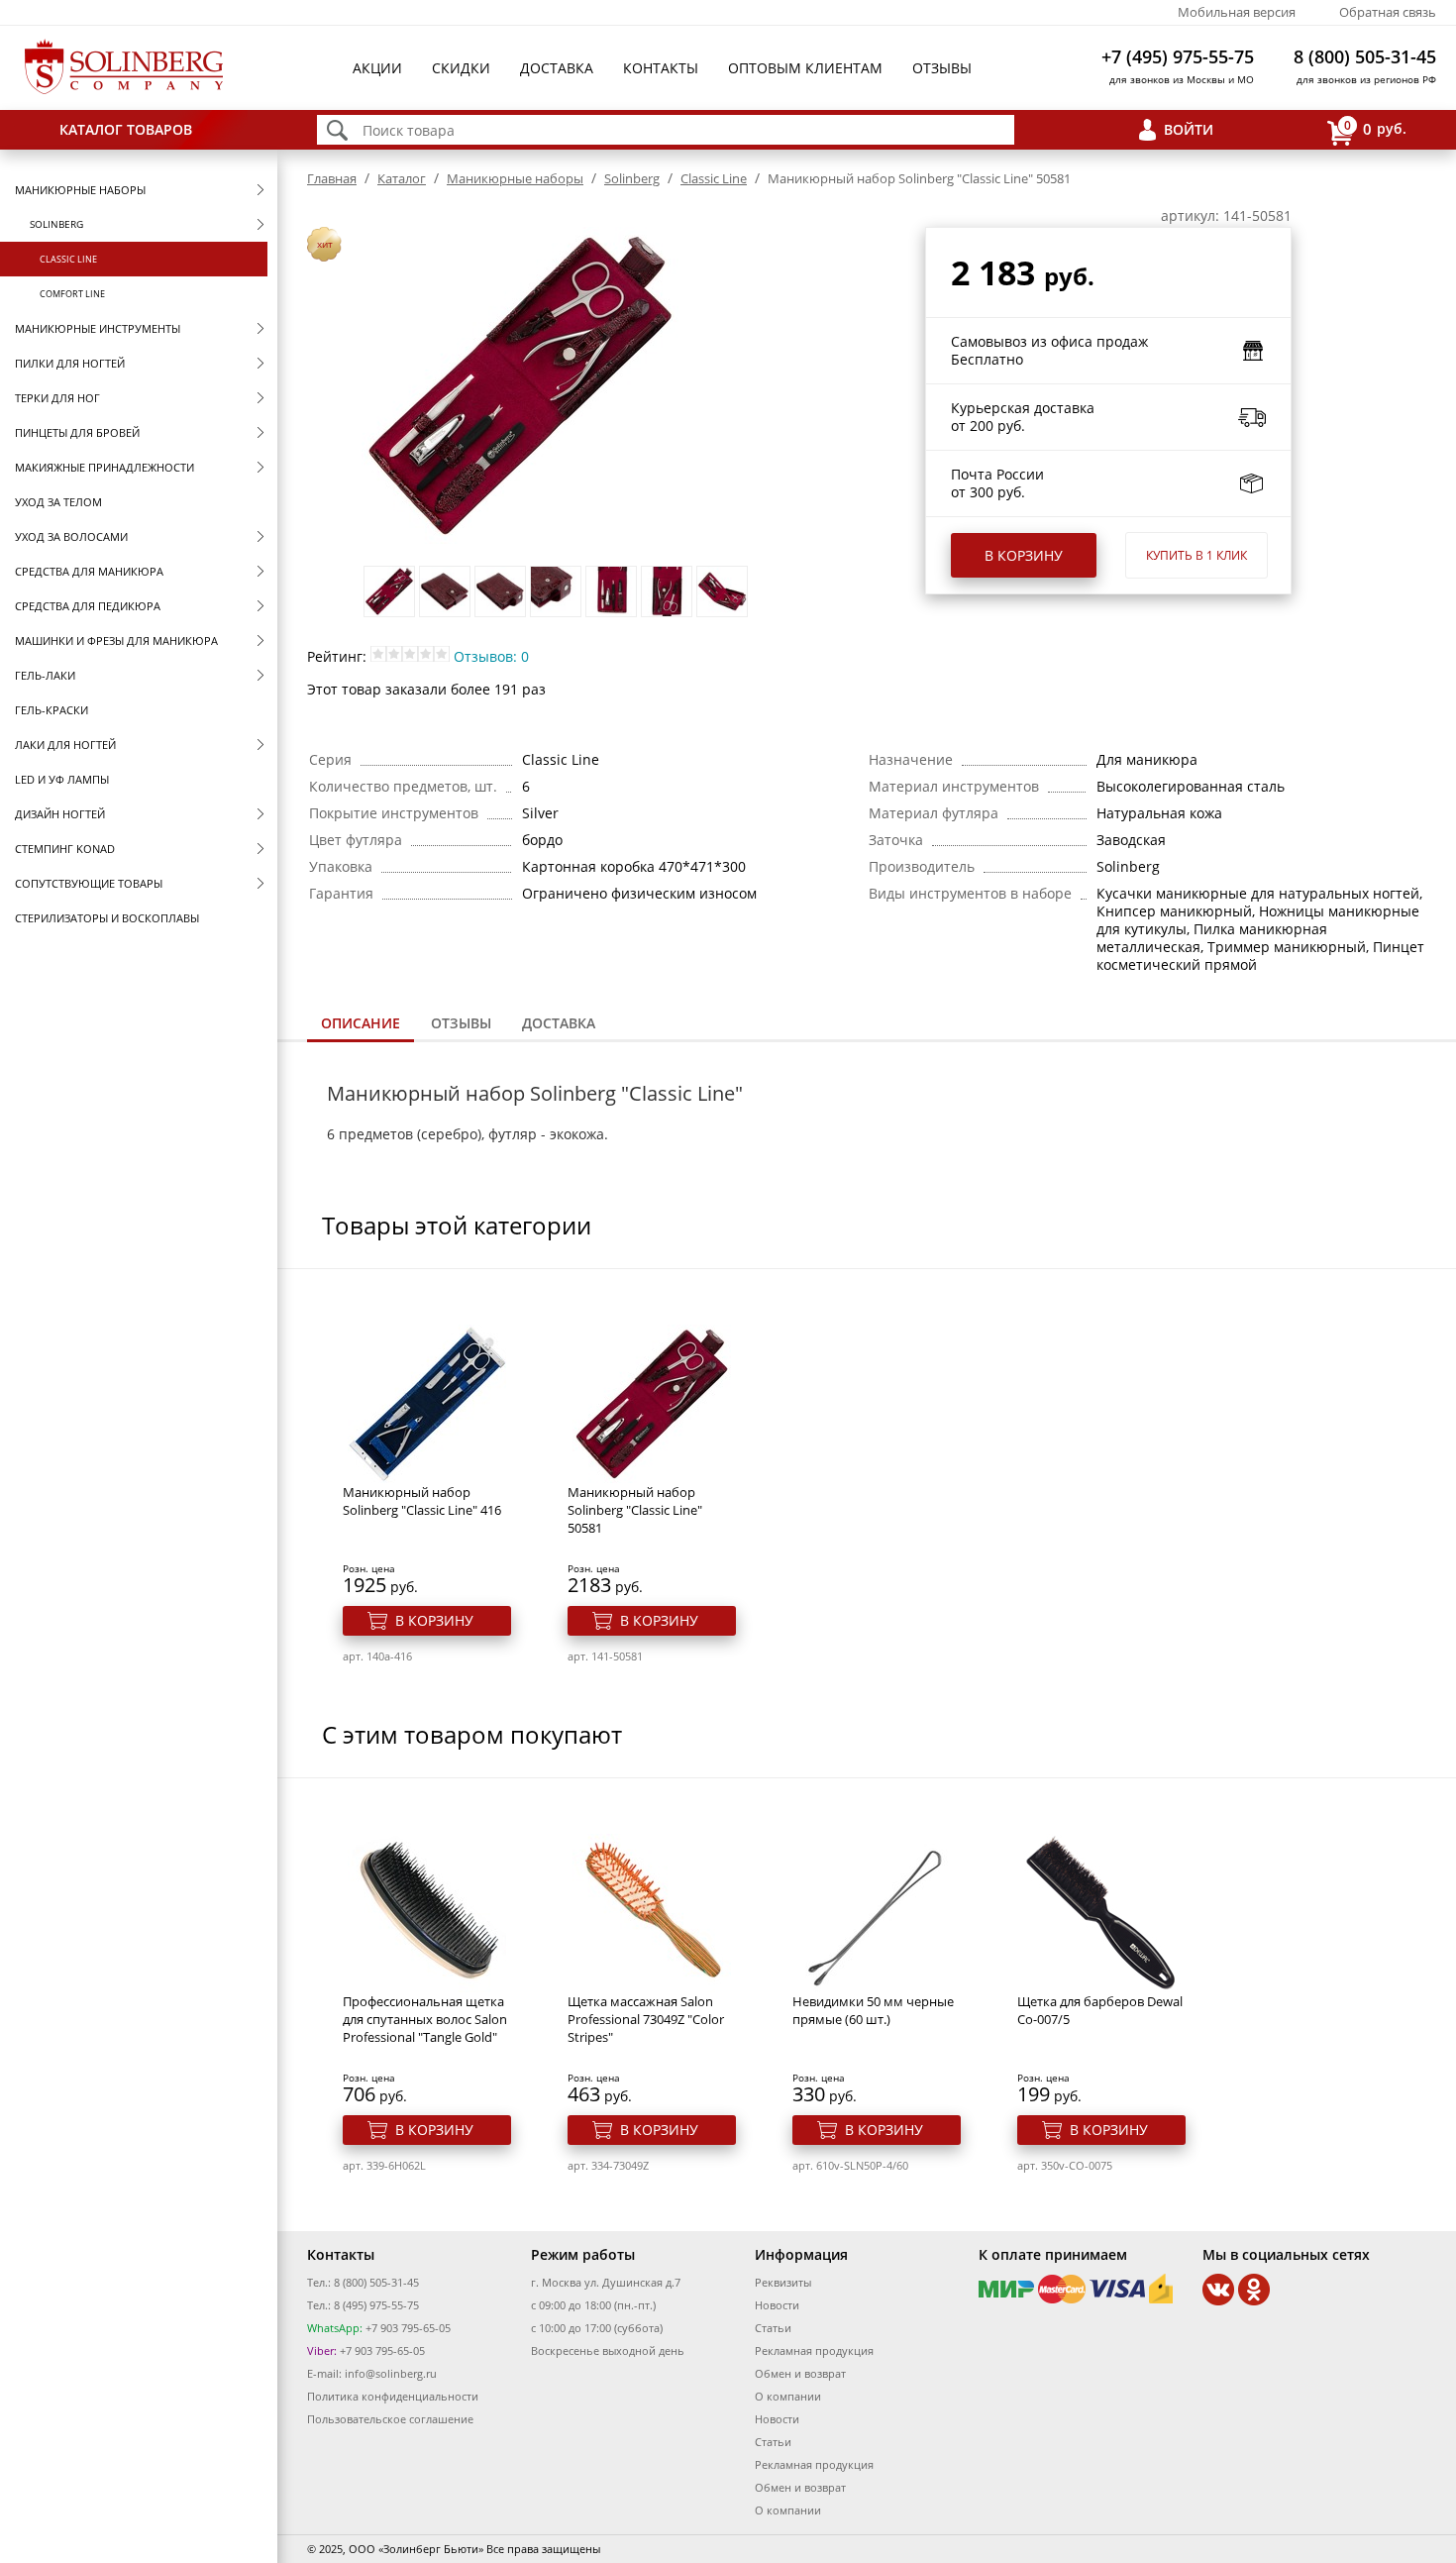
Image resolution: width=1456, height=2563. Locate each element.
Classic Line (68, 259)
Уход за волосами (71, 536)
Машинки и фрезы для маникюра (116, 641)
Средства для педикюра (88, 606)
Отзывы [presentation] (461, 1023)
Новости (777, 2305)
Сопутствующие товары (89, 883)
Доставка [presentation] (559, 1023)
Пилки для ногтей (70, 363)
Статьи (773, 2328)
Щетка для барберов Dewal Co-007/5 (1100, 2010)
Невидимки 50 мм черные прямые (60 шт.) (873, 2010)
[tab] (361, 1025)
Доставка (557, 68)
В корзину (1024, 555)
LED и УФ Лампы (62, 779)
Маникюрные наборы (80, 190)
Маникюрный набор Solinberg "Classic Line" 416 (422, 1501)
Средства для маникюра (89, 571)
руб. (1375, 128)
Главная (332, 178)
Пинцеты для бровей (77, 432)
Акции (377, 68)
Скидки (461, 68)
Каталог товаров (126, 129)
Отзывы (942, 68)
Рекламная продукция (814, 2350)
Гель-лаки (45, 675)
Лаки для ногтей (65, 745)
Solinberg (56, 224)
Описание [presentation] (361, 1023)
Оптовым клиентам (805, 68)
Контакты (661, 68)
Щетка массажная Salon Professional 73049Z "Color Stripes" (646, 2019)
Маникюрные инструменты (98, 328)
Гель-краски (52, 710)
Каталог (402, 178)
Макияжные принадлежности (104, 467)
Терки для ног (57, 398)
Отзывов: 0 (491, 656)
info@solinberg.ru (391, 2373)
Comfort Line (72, 294)
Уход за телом (58, 502)
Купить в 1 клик (1196, 555)
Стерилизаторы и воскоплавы (107, 918)
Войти (1189, 129)
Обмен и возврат (800, 2373)
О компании (788, 2396)
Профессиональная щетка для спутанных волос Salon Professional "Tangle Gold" (425, 2019)
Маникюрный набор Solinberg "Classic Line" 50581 (635, 1510)
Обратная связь (1388, 12)
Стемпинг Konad (65, 849)
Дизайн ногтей (60, 814)
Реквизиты (783, 2282)
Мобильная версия (1237, 12)
